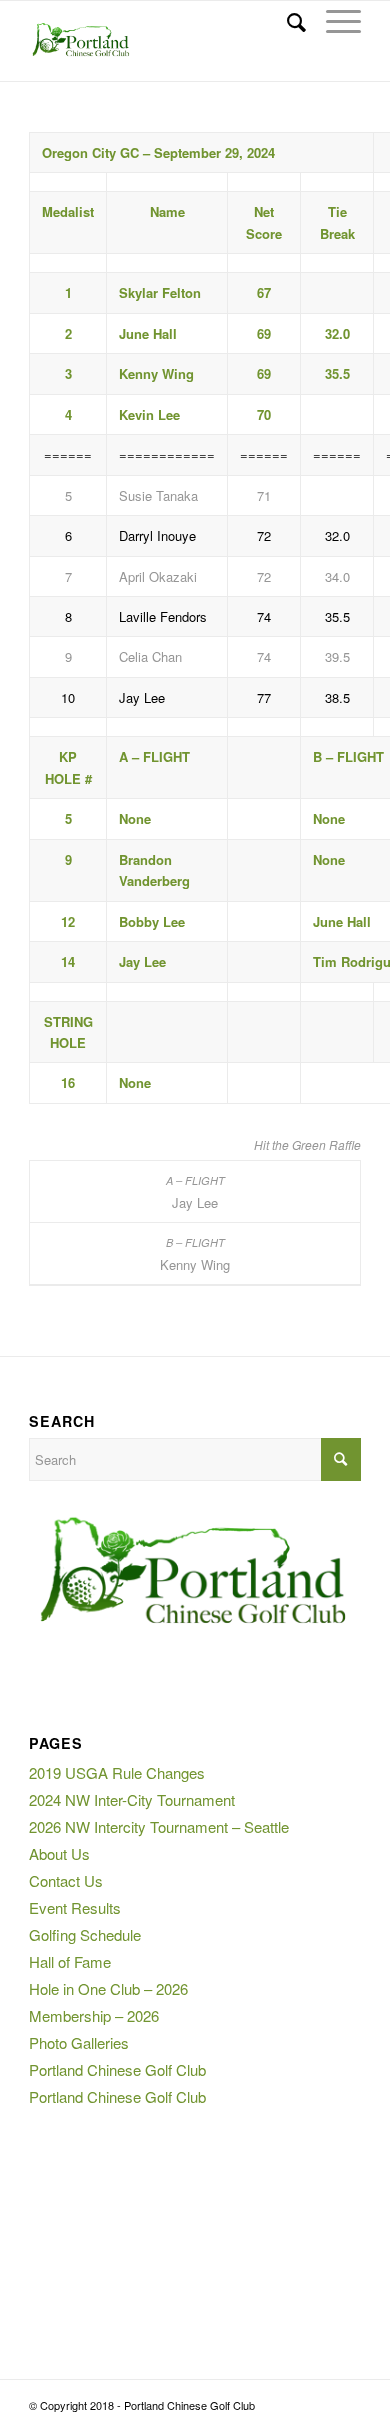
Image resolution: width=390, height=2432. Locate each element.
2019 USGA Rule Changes (117, 1772)
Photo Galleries (79, 2042)
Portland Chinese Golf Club (117, 2069)
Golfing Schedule (85, 1934)
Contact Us (66, 1880)
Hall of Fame (70, 1961)
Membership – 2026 (94, 2015)
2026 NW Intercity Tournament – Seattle (159, 1826)
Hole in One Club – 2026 (108, 1988)
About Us (59, 1853)
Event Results (75, 1907)
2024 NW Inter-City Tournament (132, 1799)
